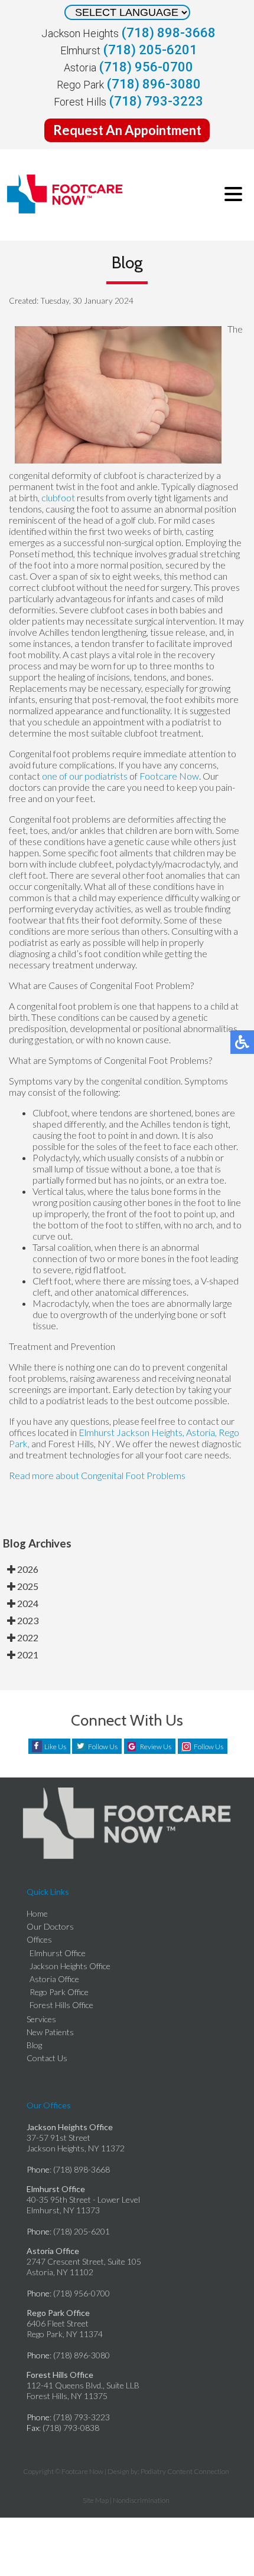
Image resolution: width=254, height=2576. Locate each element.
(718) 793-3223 (156, 101)
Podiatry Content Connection (185, 2471)
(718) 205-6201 (150, 50)
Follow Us (103, 1747)
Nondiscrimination (141, 2500)
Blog (34, 2045)
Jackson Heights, (150, 1432)
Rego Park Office (59, 1992)
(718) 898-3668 (169, 33)
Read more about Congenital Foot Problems (97, 1475)
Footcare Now (169, 776)
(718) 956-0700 (146, 67)
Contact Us (47, 2058)
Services (41, 2019)
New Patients (50, 2032)
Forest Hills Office (61, 2005)
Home (37, 1913)
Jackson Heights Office (70, 1966)
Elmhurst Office (58, 1953)
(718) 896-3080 (154, 84)
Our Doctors (50, 1926)
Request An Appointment (127, 130)
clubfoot (58, 497)
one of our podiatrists (85, 776)
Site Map (96, 2500)
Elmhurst (97, 1432)
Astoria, (202, 1432)
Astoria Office (54, 1979)
